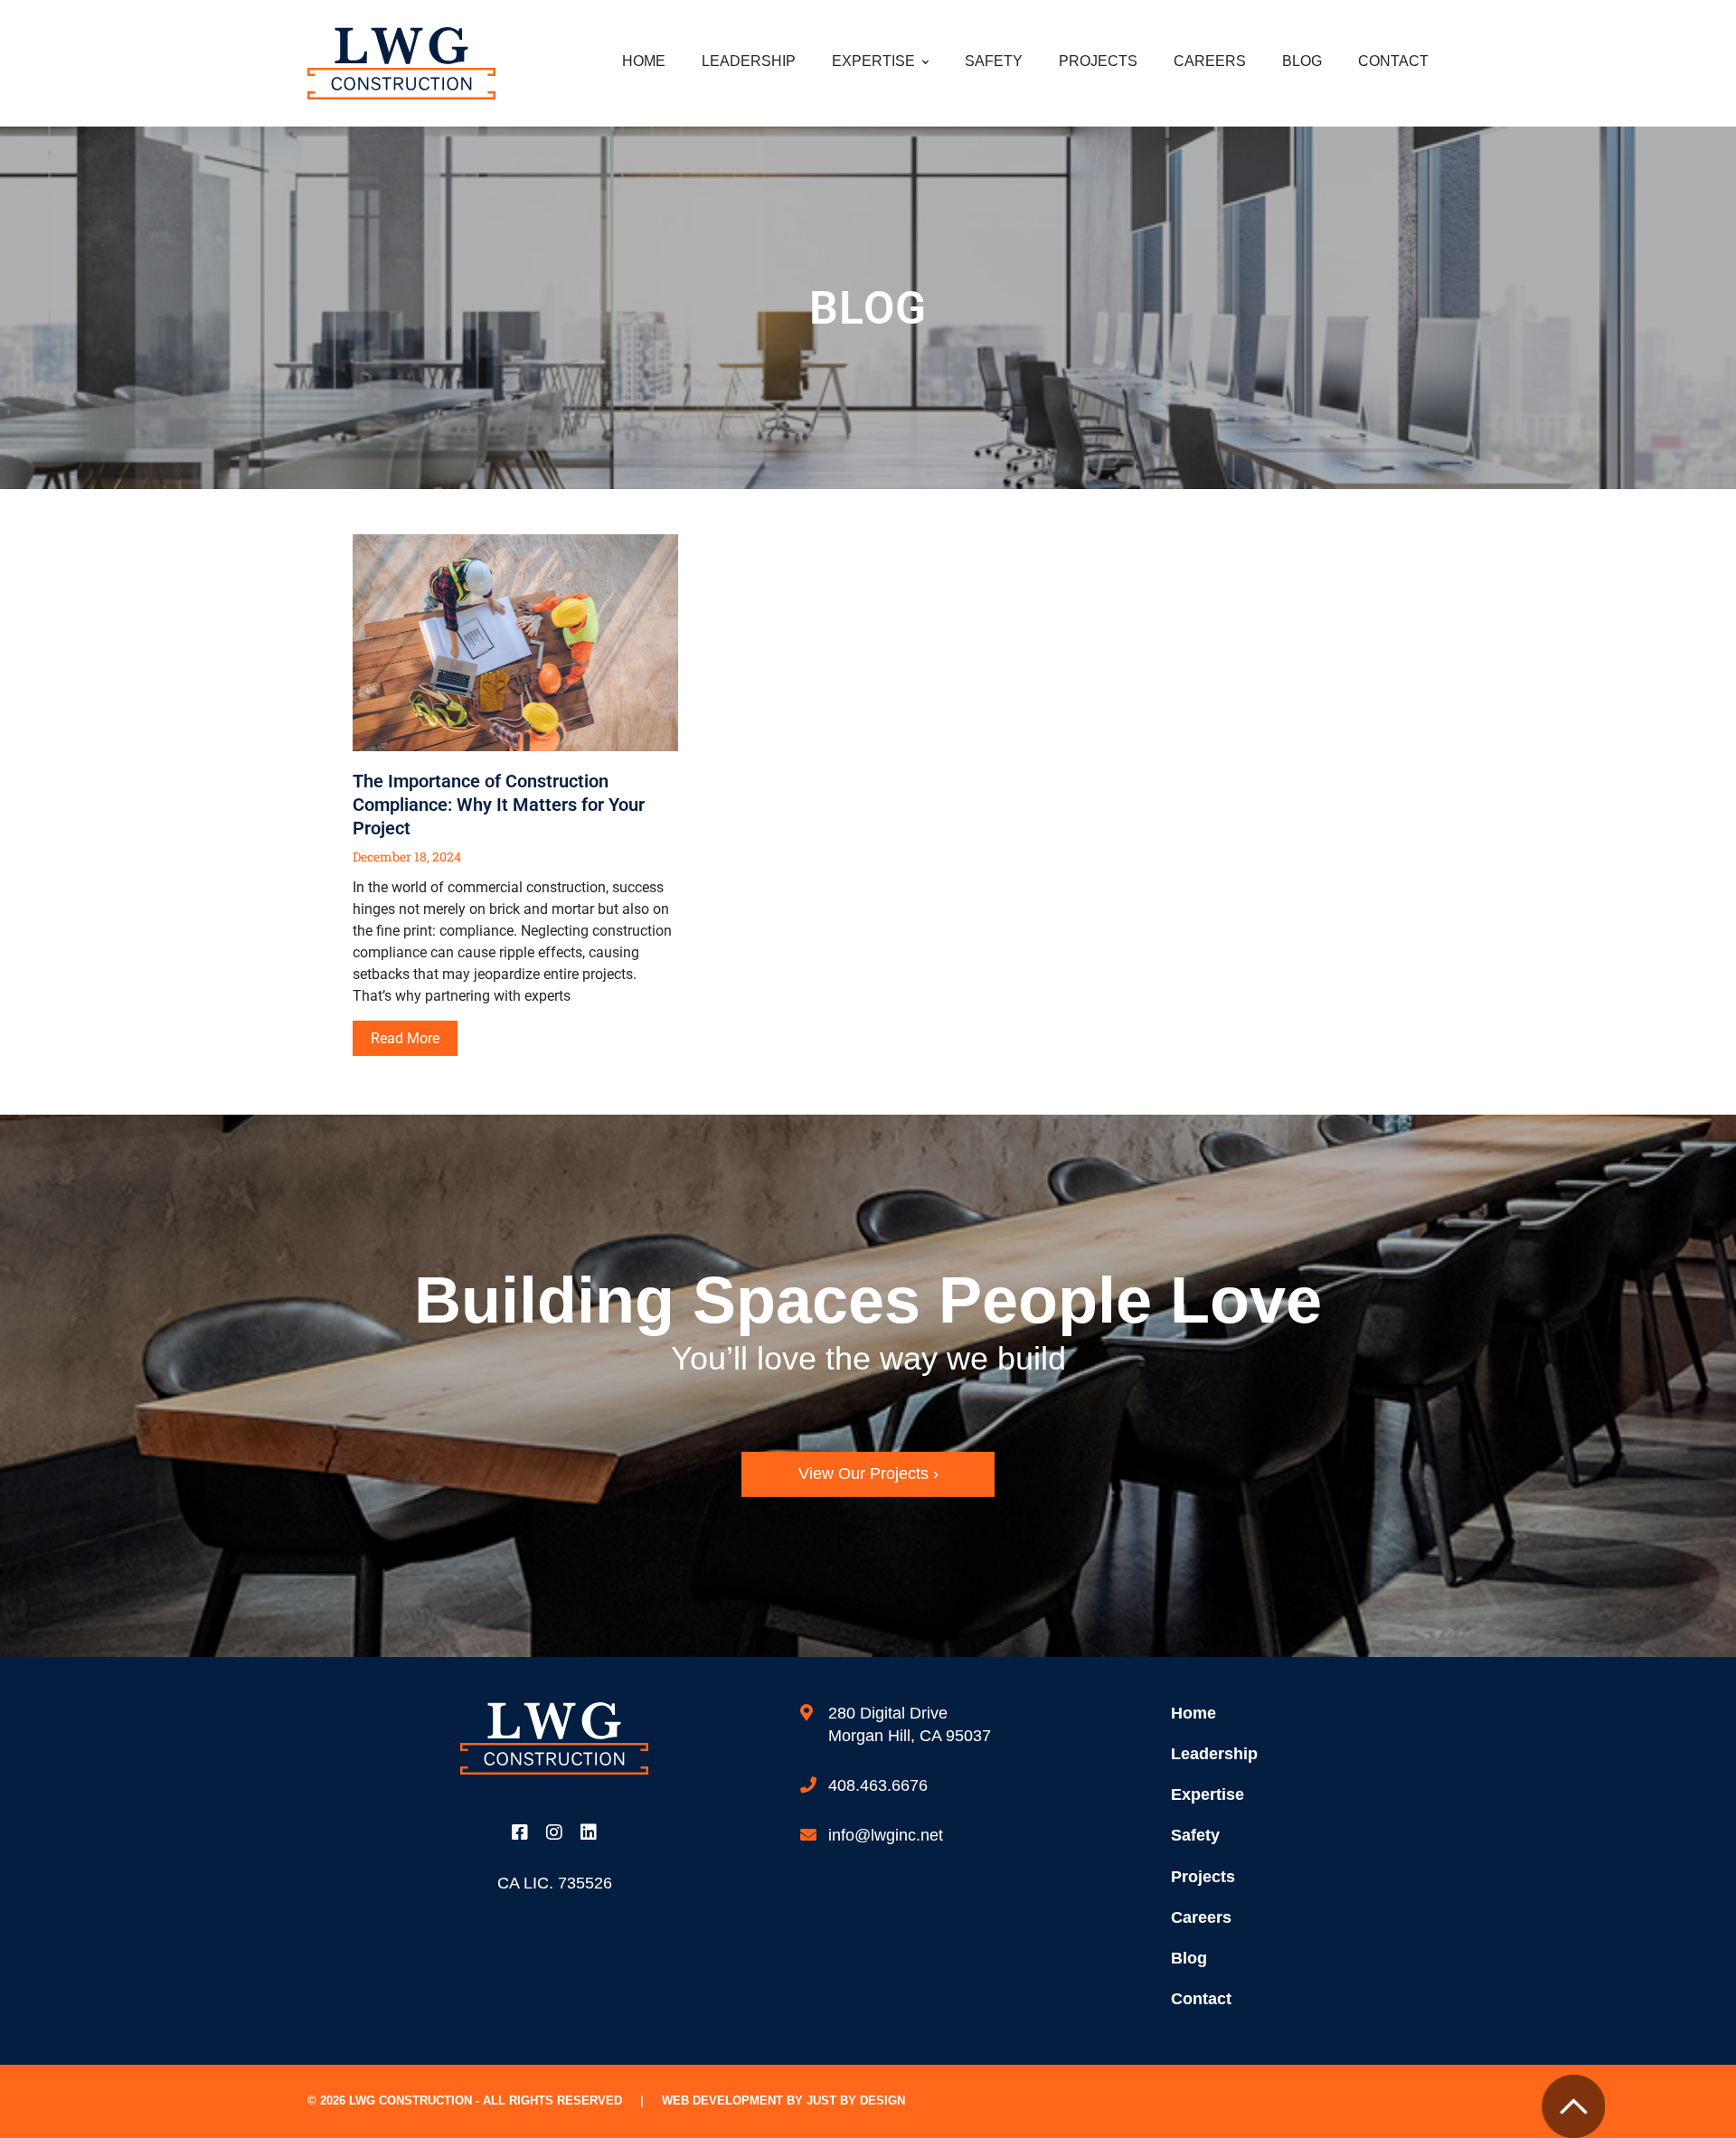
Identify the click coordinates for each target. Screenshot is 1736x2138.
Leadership (749, 61)
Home (644, 61)
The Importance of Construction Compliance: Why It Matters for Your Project (499, 805)
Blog (1302, 61)
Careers (1210, 61)
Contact (1393, 61)
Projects (1098, 61)
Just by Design (856, 2100)
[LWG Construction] (401, 62)
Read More (405, 1038)
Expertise (873, 61)
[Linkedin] (589, 1832)
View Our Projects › (868, 1474)
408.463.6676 (878, 1785)
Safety (994, 61)
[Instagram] (554, 1832)
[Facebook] (520, 1832)
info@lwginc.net (886, 1835)
